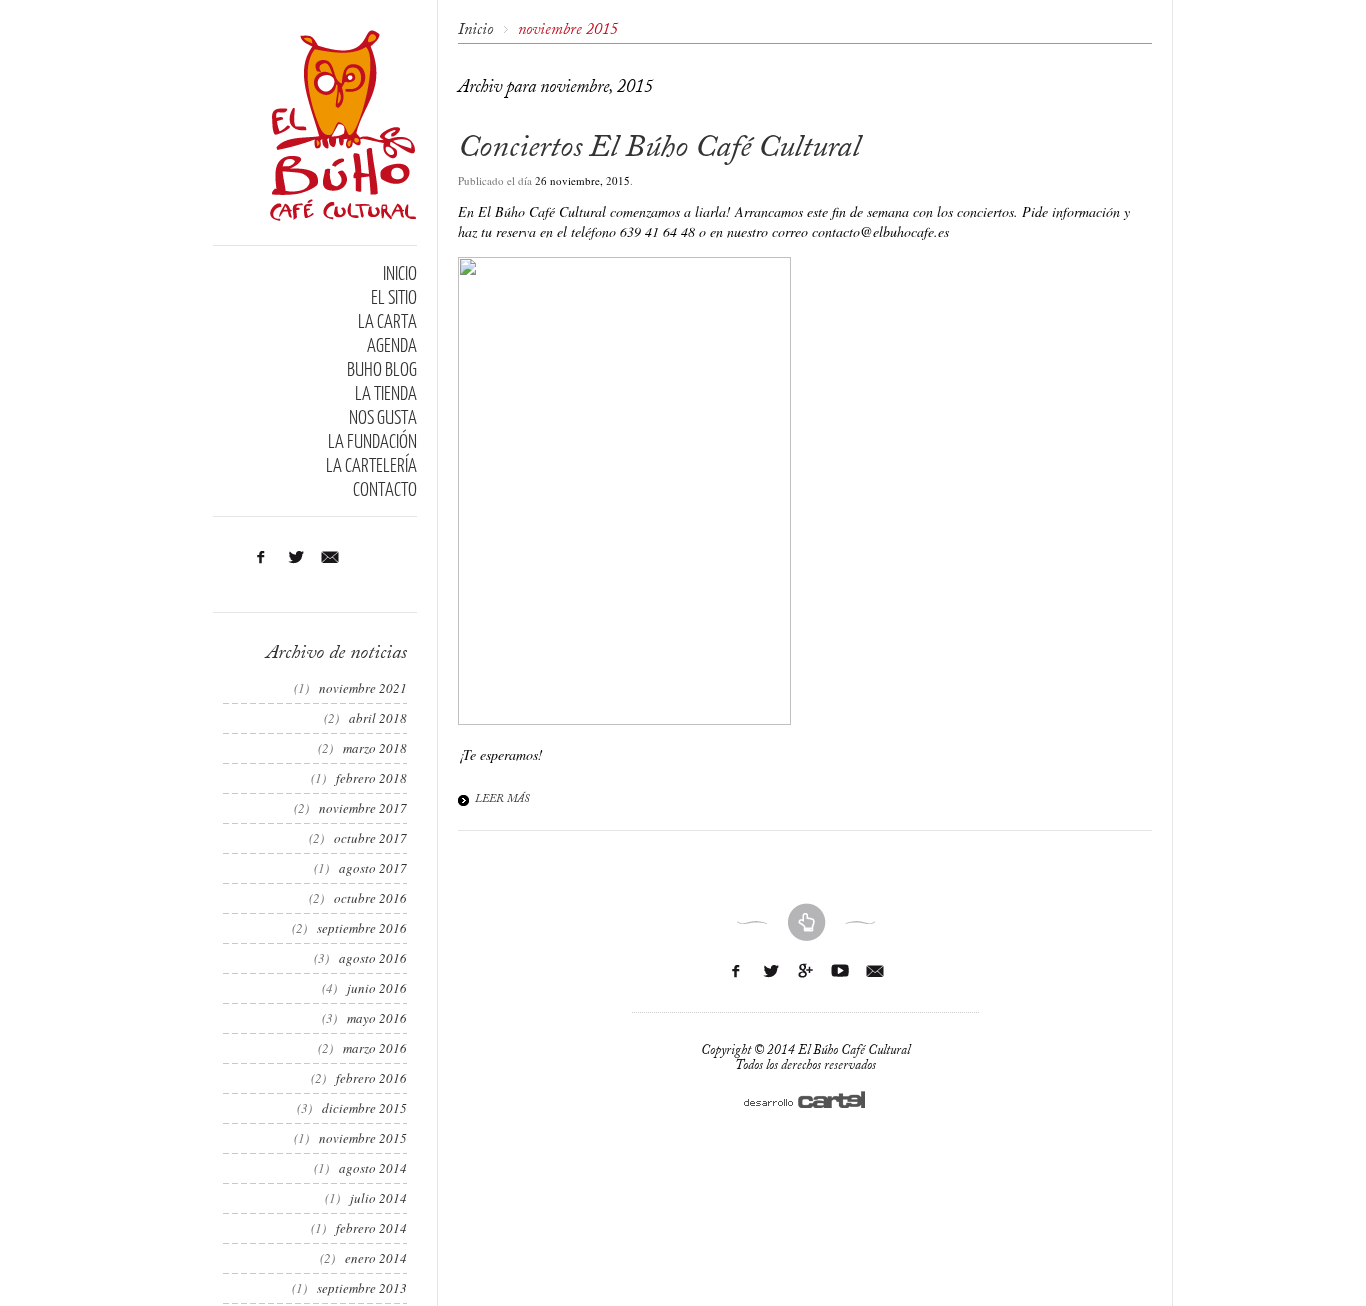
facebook (770, 971)
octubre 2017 (370, 838)
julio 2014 (378, 1198)
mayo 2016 (377, 1018)
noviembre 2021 (363, 688)
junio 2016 (377, 988)
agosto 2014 (373, 1168)
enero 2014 (376, 1258)
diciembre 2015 (364, 1108)
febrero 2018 (371, 778)
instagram (295, 557)
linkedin (260, 557)
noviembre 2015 (363, 1138)
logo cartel (805, 1100)
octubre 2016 (370, 898)
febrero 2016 (371, 1078)
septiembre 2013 (362, 1288)
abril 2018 (378, 718)
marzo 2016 (375, 1048)
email (330, 557)
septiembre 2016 (362, 928)
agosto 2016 (373, 958)
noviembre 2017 (363, 808)
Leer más (502, 799)
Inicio (475, 30)
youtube (840, 971)
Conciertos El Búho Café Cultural (659, 148)
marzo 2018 (375, 748)
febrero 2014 (371, 1228)
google (805, 971)
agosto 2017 (373, 868)
